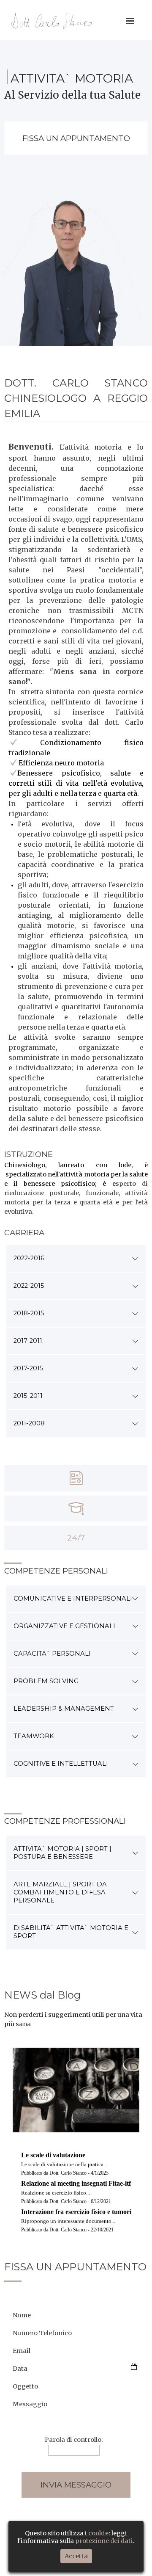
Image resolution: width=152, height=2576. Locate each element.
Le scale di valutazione (53, 2155)
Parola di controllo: (74, 2440)
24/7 (76, 1538)
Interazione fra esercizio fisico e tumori (76, 2212)
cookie (98, 2533)
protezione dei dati (104, 2541)
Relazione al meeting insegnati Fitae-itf (76, 2183)
